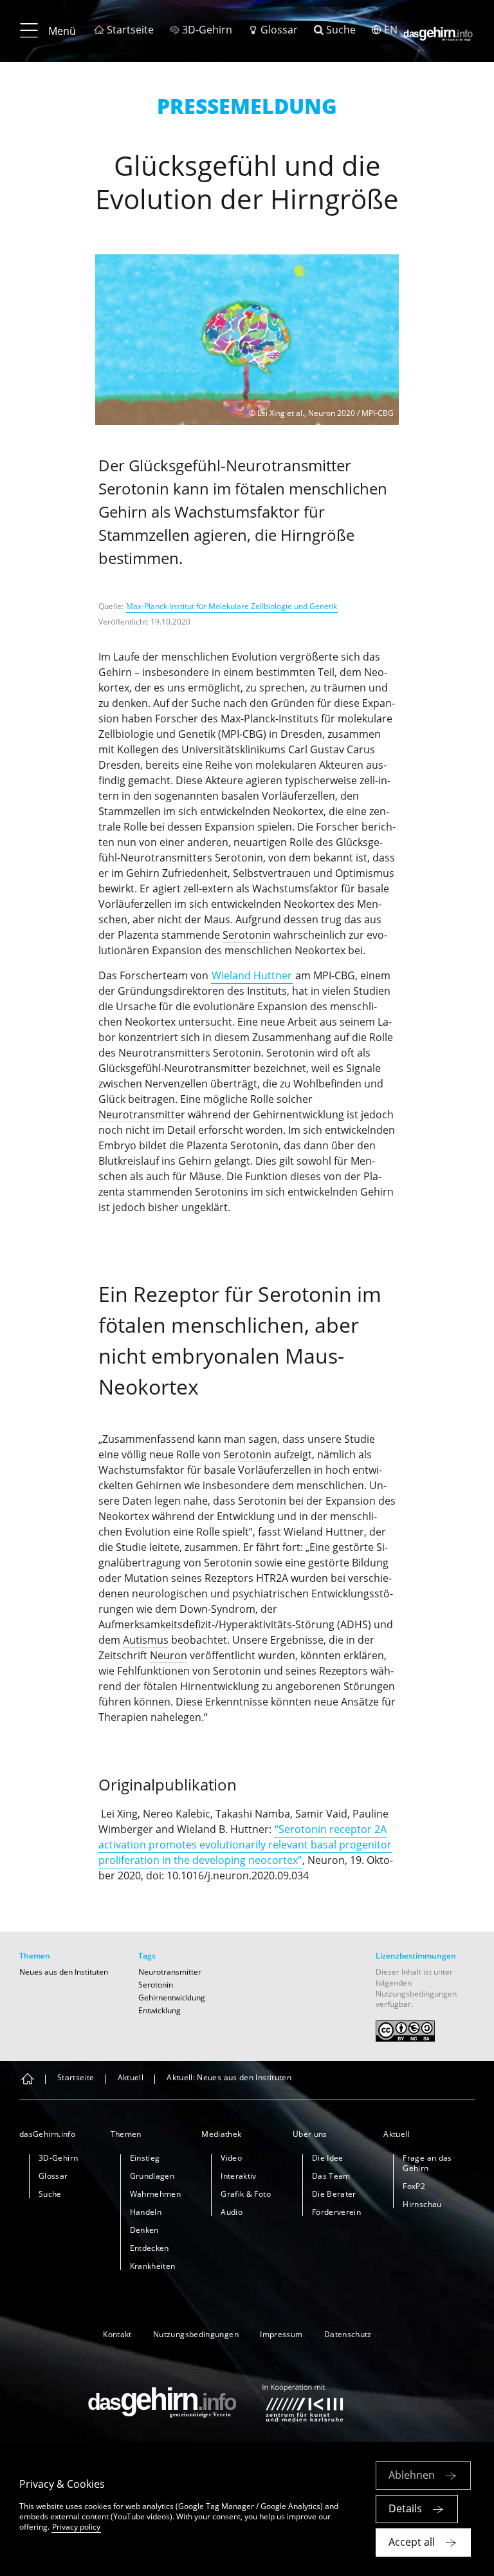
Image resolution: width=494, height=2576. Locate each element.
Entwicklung (160, 2010)
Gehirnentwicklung (172, 1998)
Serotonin (247, 935)
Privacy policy (76, 2527)
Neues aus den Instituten (64, 1972)
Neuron (169, 1655)
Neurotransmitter (142, 1114)
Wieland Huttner (252, 975)
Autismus (146, 1640)
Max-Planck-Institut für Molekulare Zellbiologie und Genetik (232, 606)
